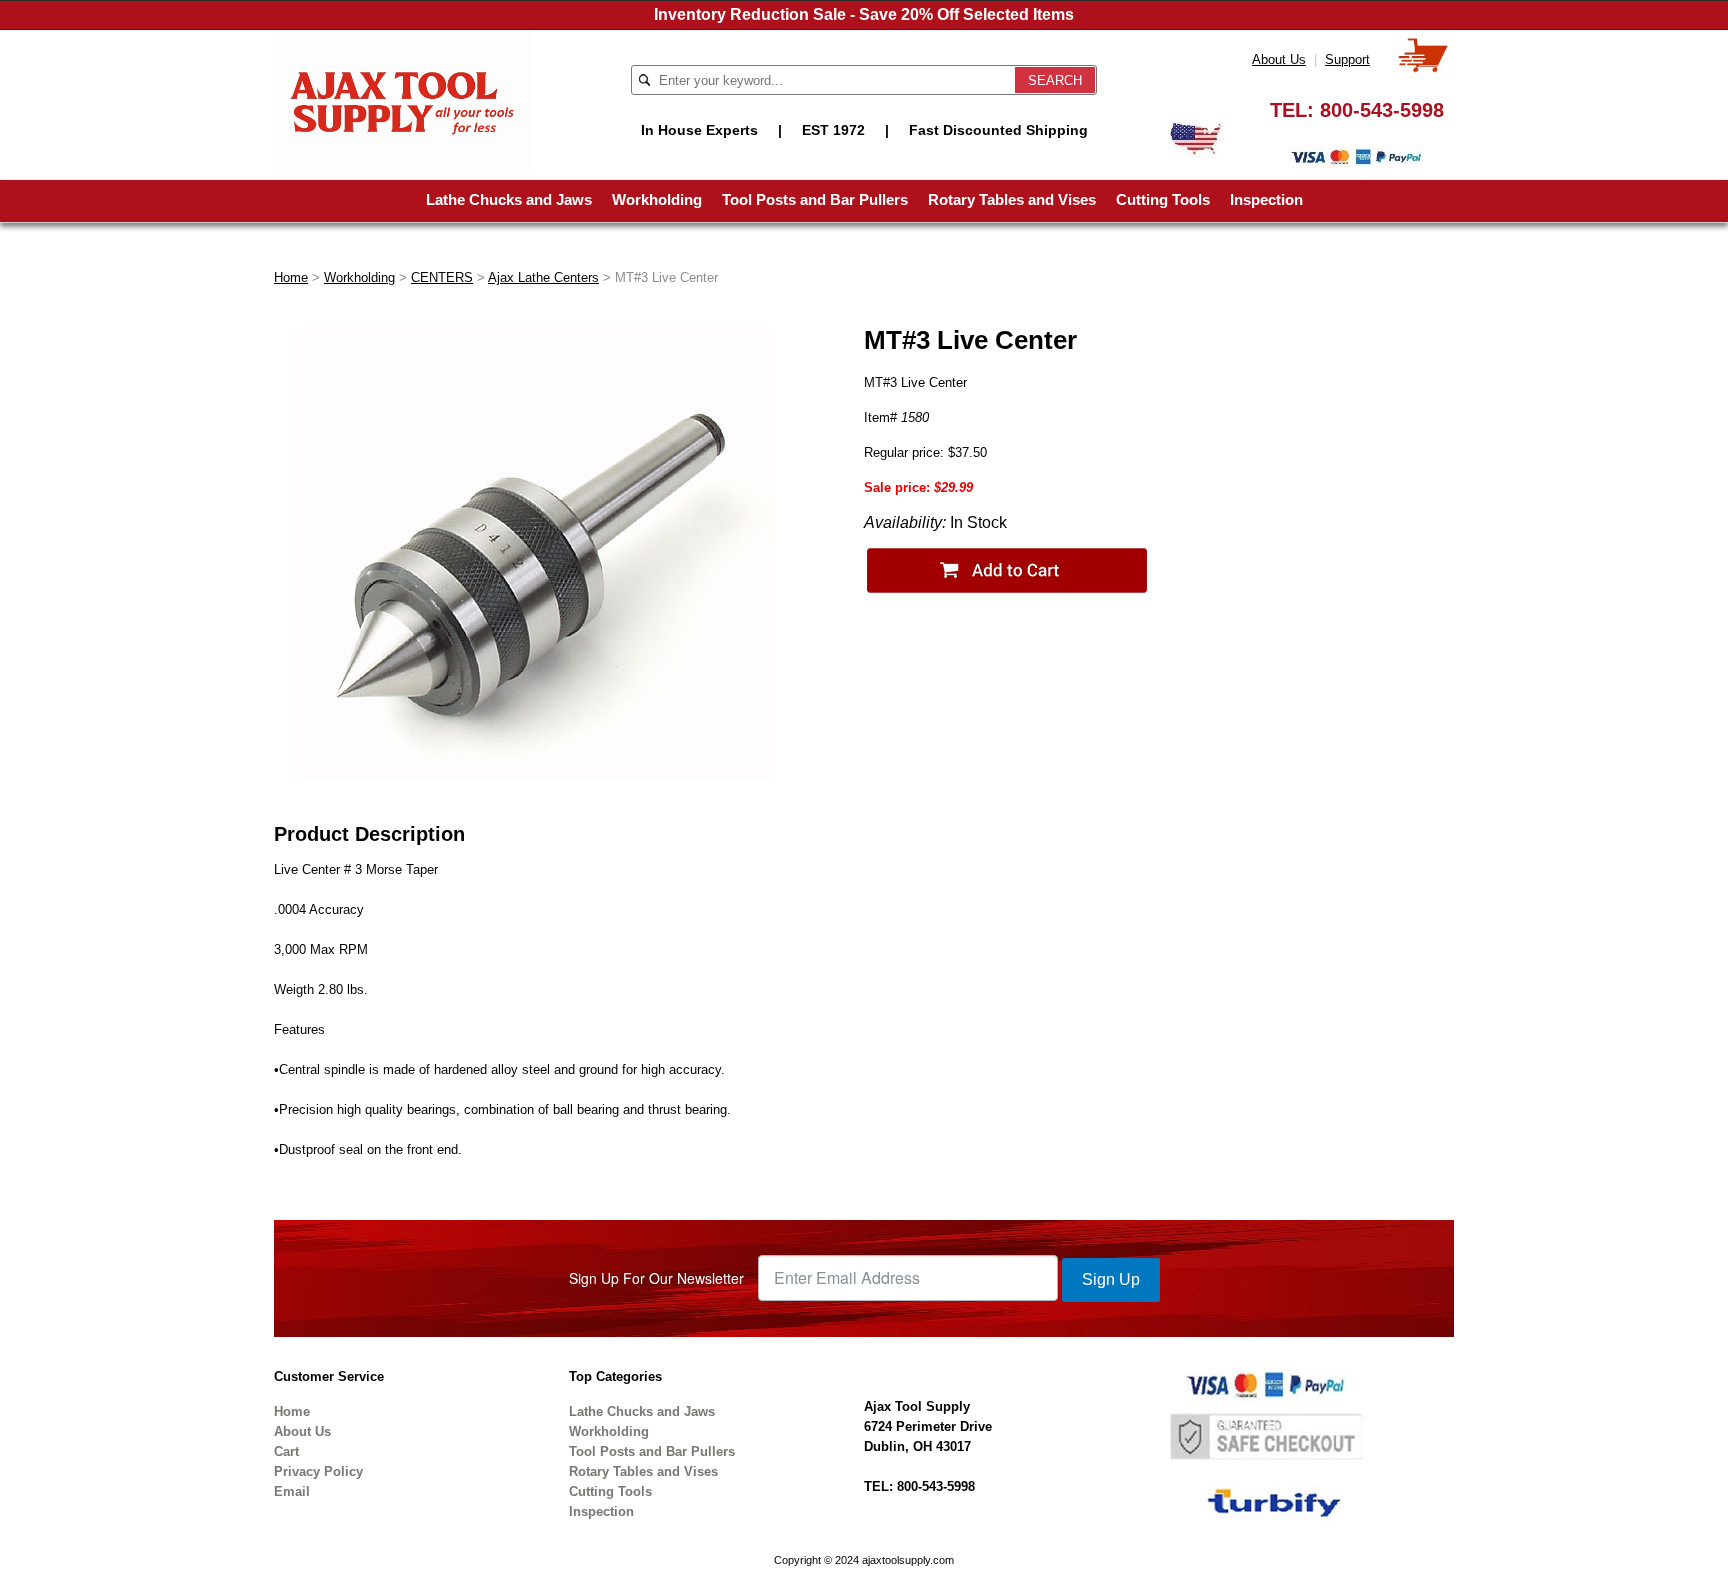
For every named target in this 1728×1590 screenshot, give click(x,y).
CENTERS (442, 277)
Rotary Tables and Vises (1012, 199)
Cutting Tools (1163, 199)
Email (292, 1491)
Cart (286, 1451)
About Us (1279, 59)
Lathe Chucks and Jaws (509, 199)
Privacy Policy (318, 1471)
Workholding (657, 199)
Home (291, 277)
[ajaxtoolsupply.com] (402, 100)
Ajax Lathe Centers (543, 277)
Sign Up (1111, 1279)
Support (1347, 59)
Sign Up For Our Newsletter (656, 1278)
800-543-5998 (1382, 110)
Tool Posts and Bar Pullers (815, 199)
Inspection (1266, 199)
